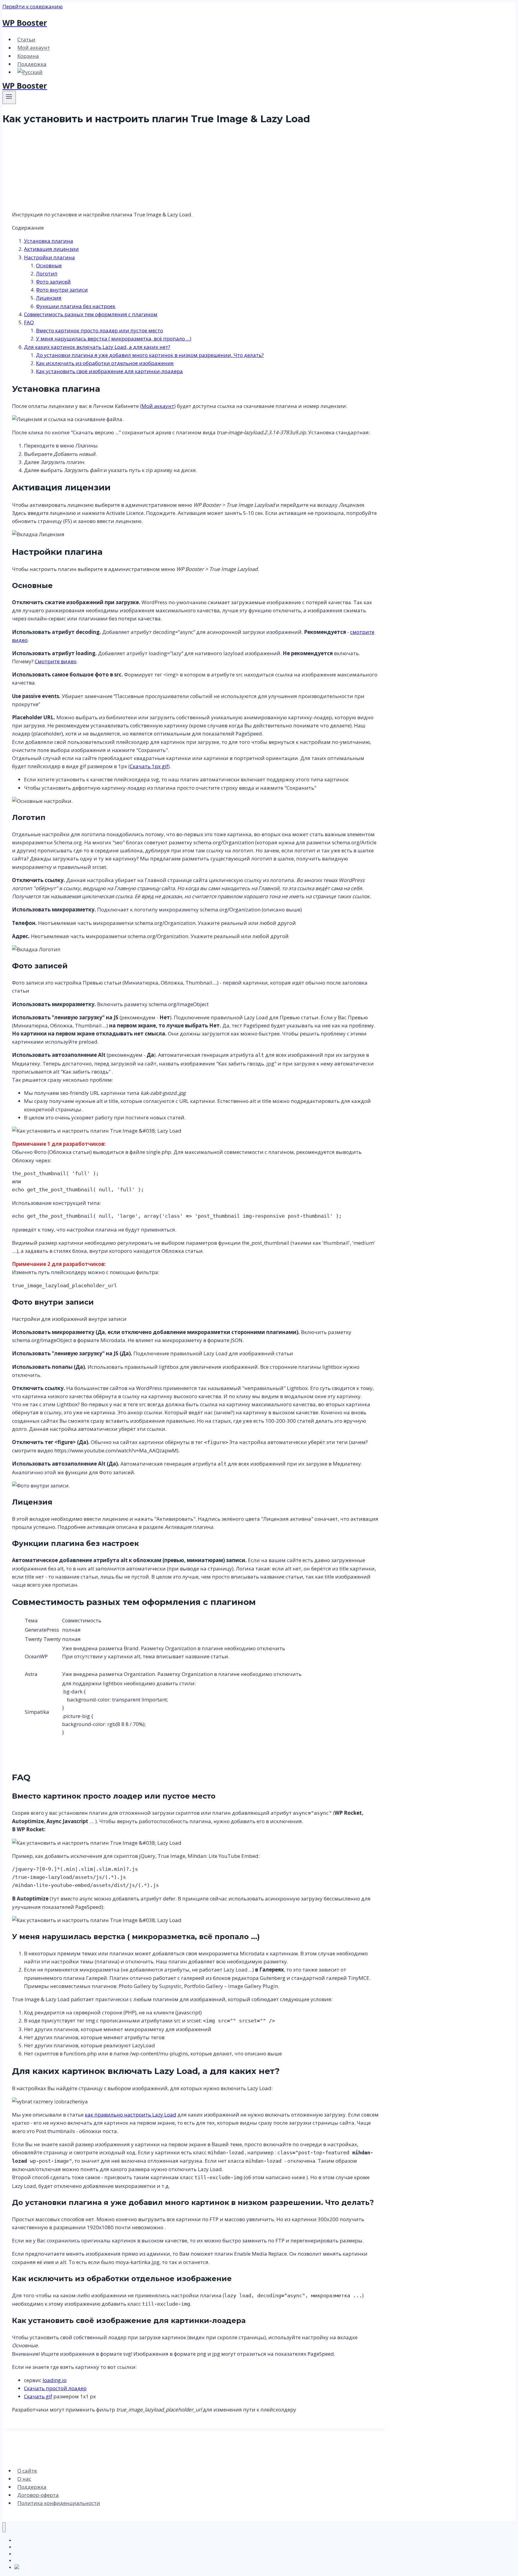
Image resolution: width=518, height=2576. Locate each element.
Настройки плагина (49, 257)
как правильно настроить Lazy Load (131, 2115)
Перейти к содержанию (33, 6)
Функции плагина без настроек (76, 306)
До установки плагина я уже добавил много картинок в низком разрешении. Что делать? (150, 355)
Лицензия (49, 298)
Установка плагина (49, 241)
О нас (24, 2479)
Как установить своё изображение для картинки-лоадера (109, 371)
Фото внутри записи (62, 290)
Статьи (26, 39)
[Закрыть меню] (4, 2527)
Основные (49, 265)
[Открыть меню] (9, 97)
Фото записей (53, 282)
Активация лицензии (51, 249)
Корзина (28, 56)
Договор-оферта (38, 2495)
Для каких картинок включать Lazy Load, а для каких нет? (97, 347)
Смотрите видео (56, 661)
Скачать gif (38, 2396)
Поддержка (32, 64)
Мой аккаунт (34, 48)
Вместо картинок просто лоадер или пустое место (100, 330)
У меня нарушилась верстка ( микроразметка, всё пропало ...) (114, 339)
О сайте (27, 2471)
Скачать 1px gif (149, 766)
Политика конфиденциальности (59, 2503)
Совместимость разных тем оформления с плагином (91, 314)
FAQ (29, 322)
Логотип (47, 273)
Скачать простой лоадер (55, 2388)
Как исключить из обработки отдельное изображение (105, 363)
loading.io (55, 2380)
